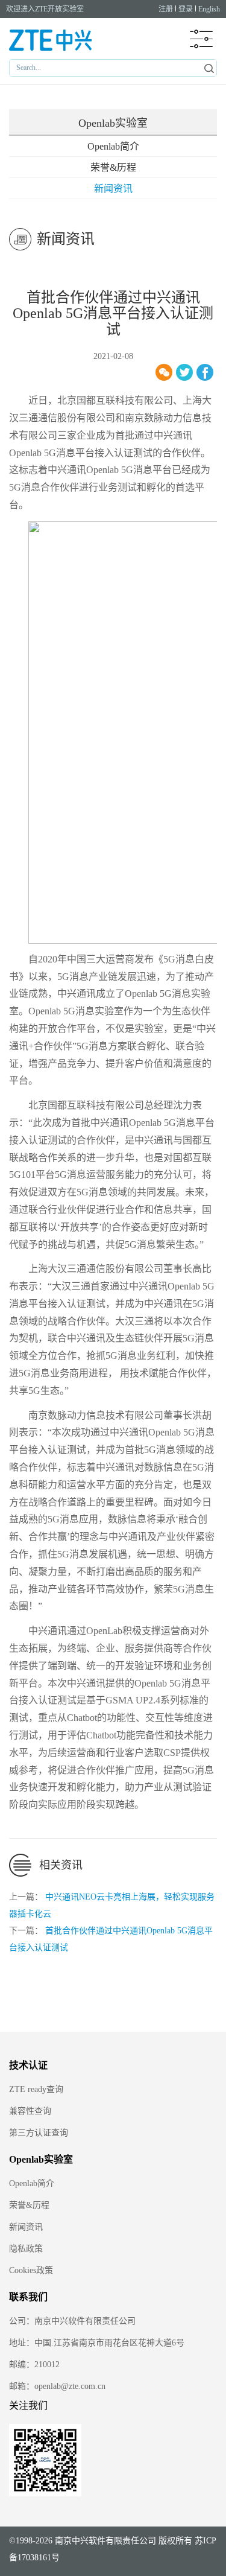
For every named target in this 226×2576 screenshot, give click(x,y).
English (209, 9)
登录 (186, 9)
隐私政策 (26, 2249)
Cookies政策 (31, 2270)
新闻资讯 (113, 189)
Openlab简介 (113, 146)
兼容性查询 (30, 2111)
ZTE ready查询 (36, 2089)
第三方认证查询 (39, 2133)
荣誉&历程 (113, 167)
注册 (166, 9)
